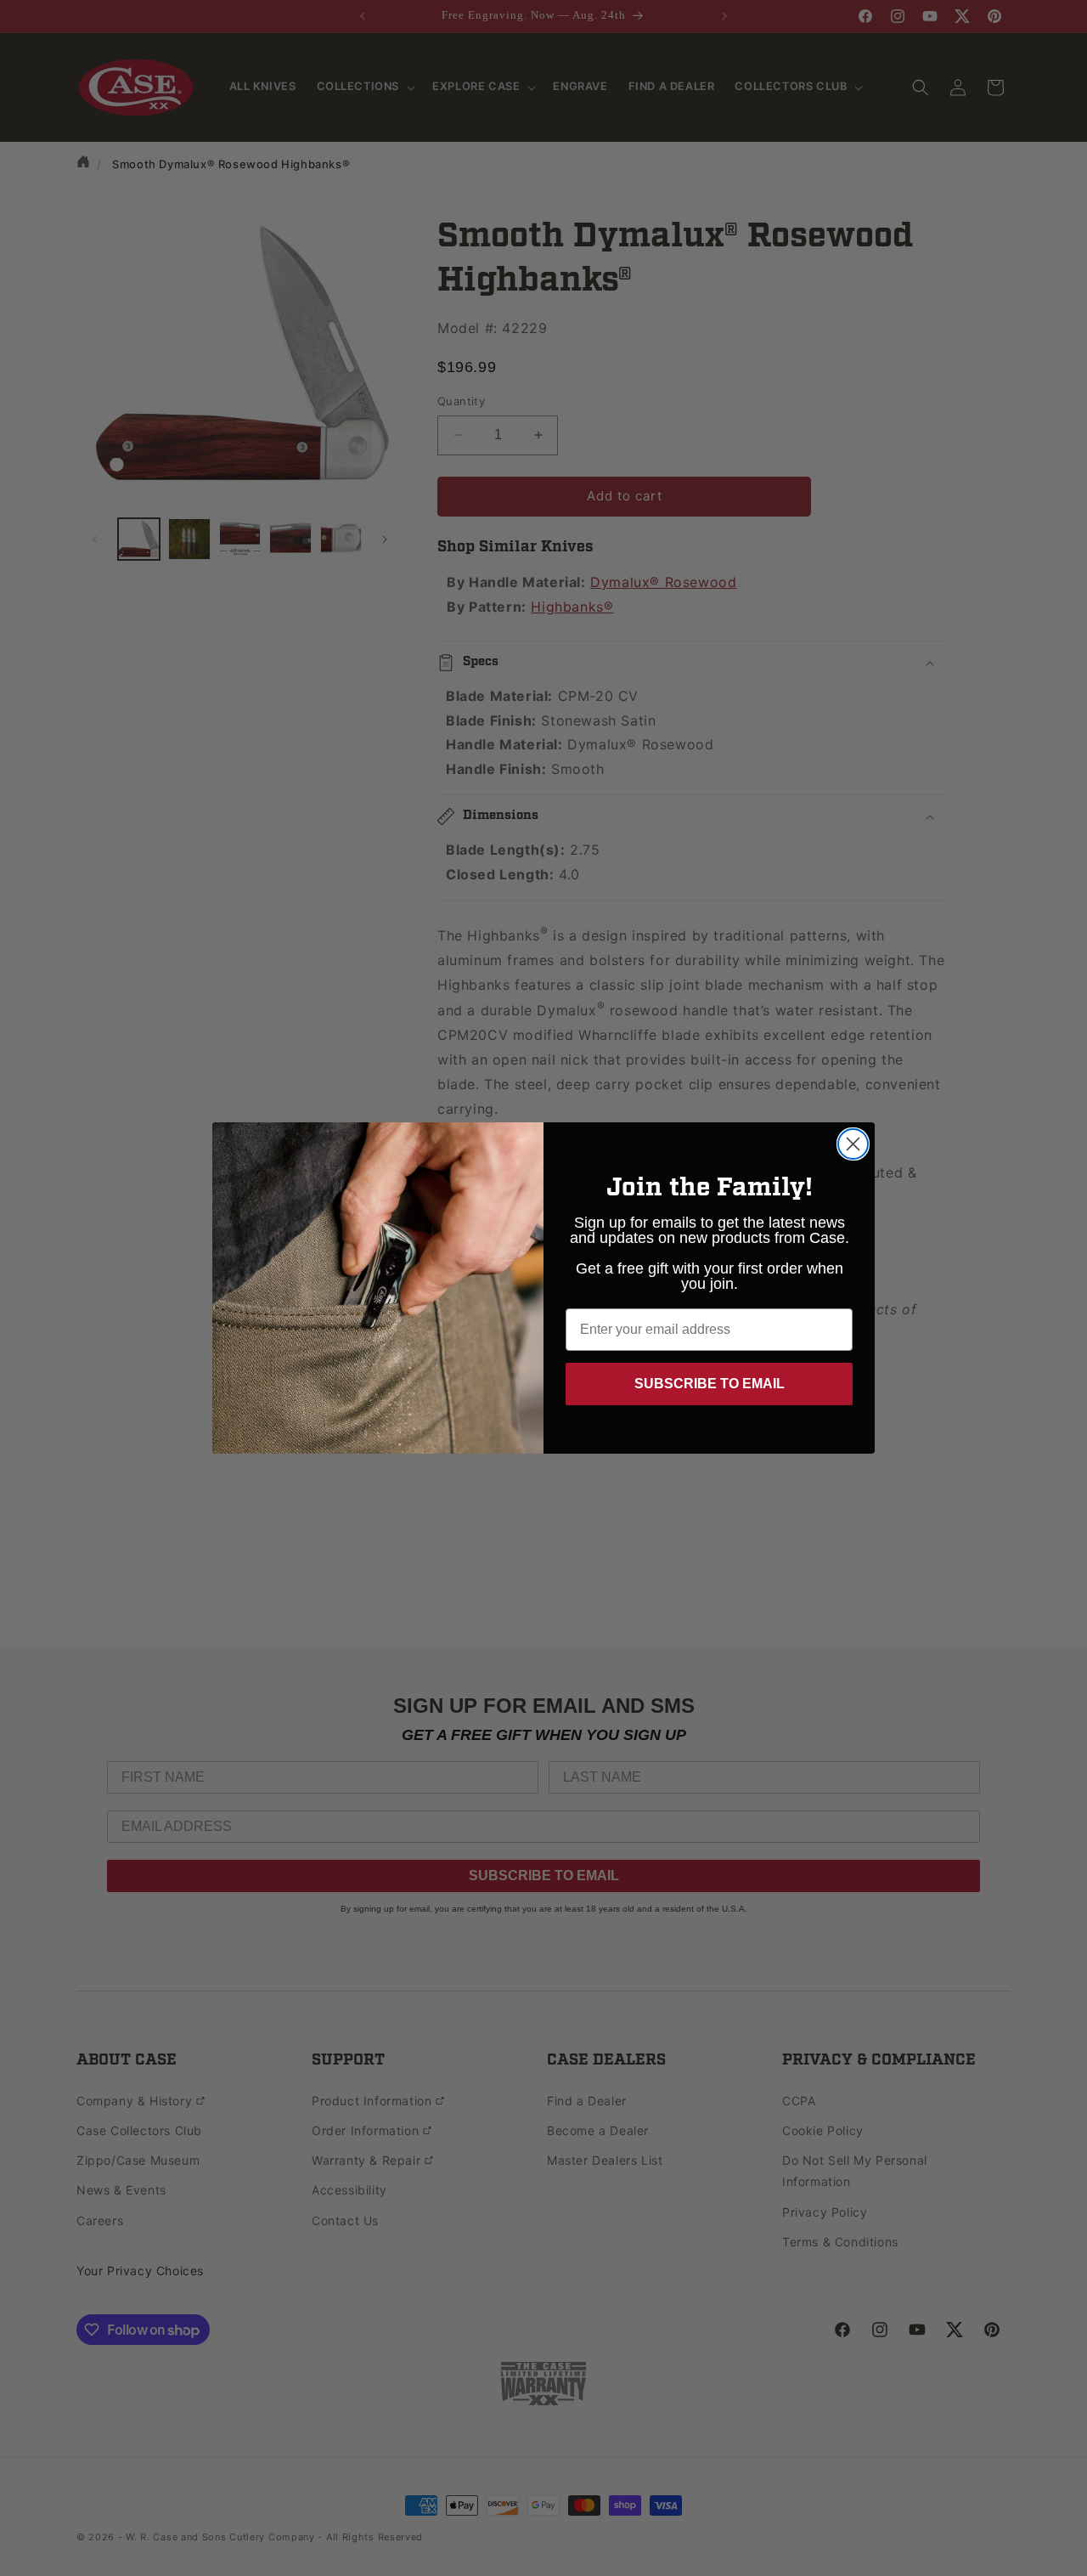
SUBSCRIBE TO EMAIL (710, 1384)
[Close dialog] (853, 1144)
